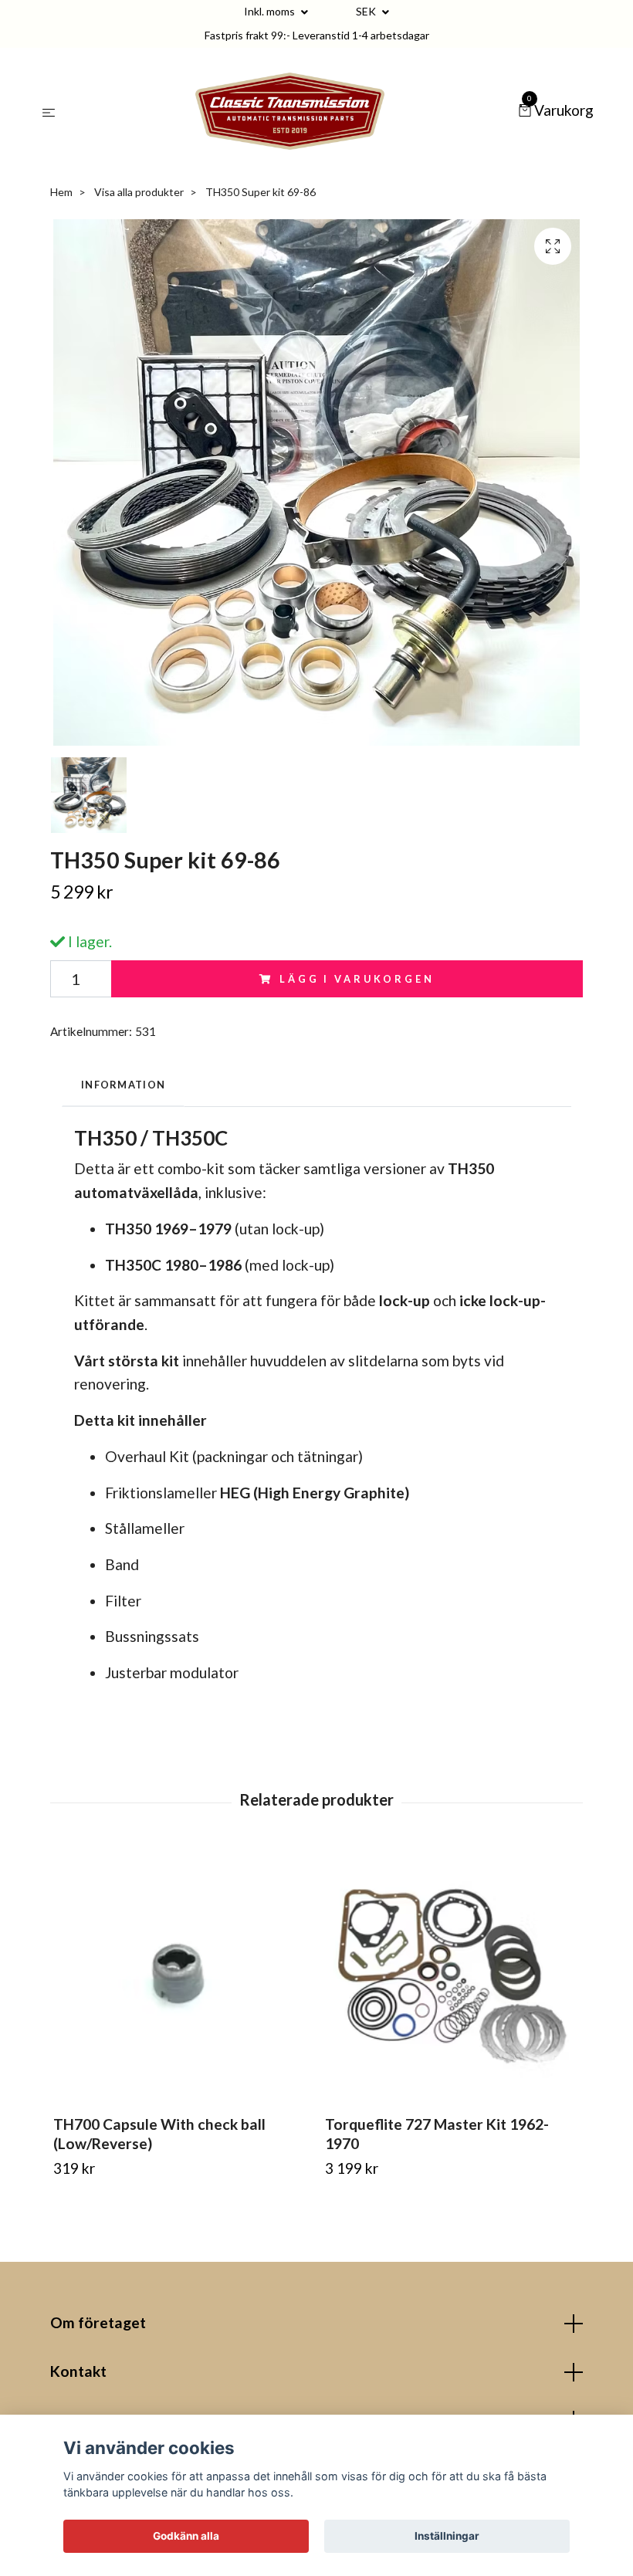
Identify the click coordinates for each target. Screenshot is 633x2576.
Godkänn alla (186, 2536)
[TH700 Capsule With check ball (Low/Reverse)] (180, 1976)
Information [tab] (123, 1085)
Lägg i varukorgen (357, 979)
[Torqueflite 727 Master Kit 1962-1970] (452, 1976)
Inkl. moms (271, 11)
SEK (367, 11)
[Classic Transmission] (289, 111)
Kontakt (78, 2371)
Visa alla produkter (139, 192)
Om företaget (98, 2322)
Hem (61, 192)
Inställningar (447, 2536)
